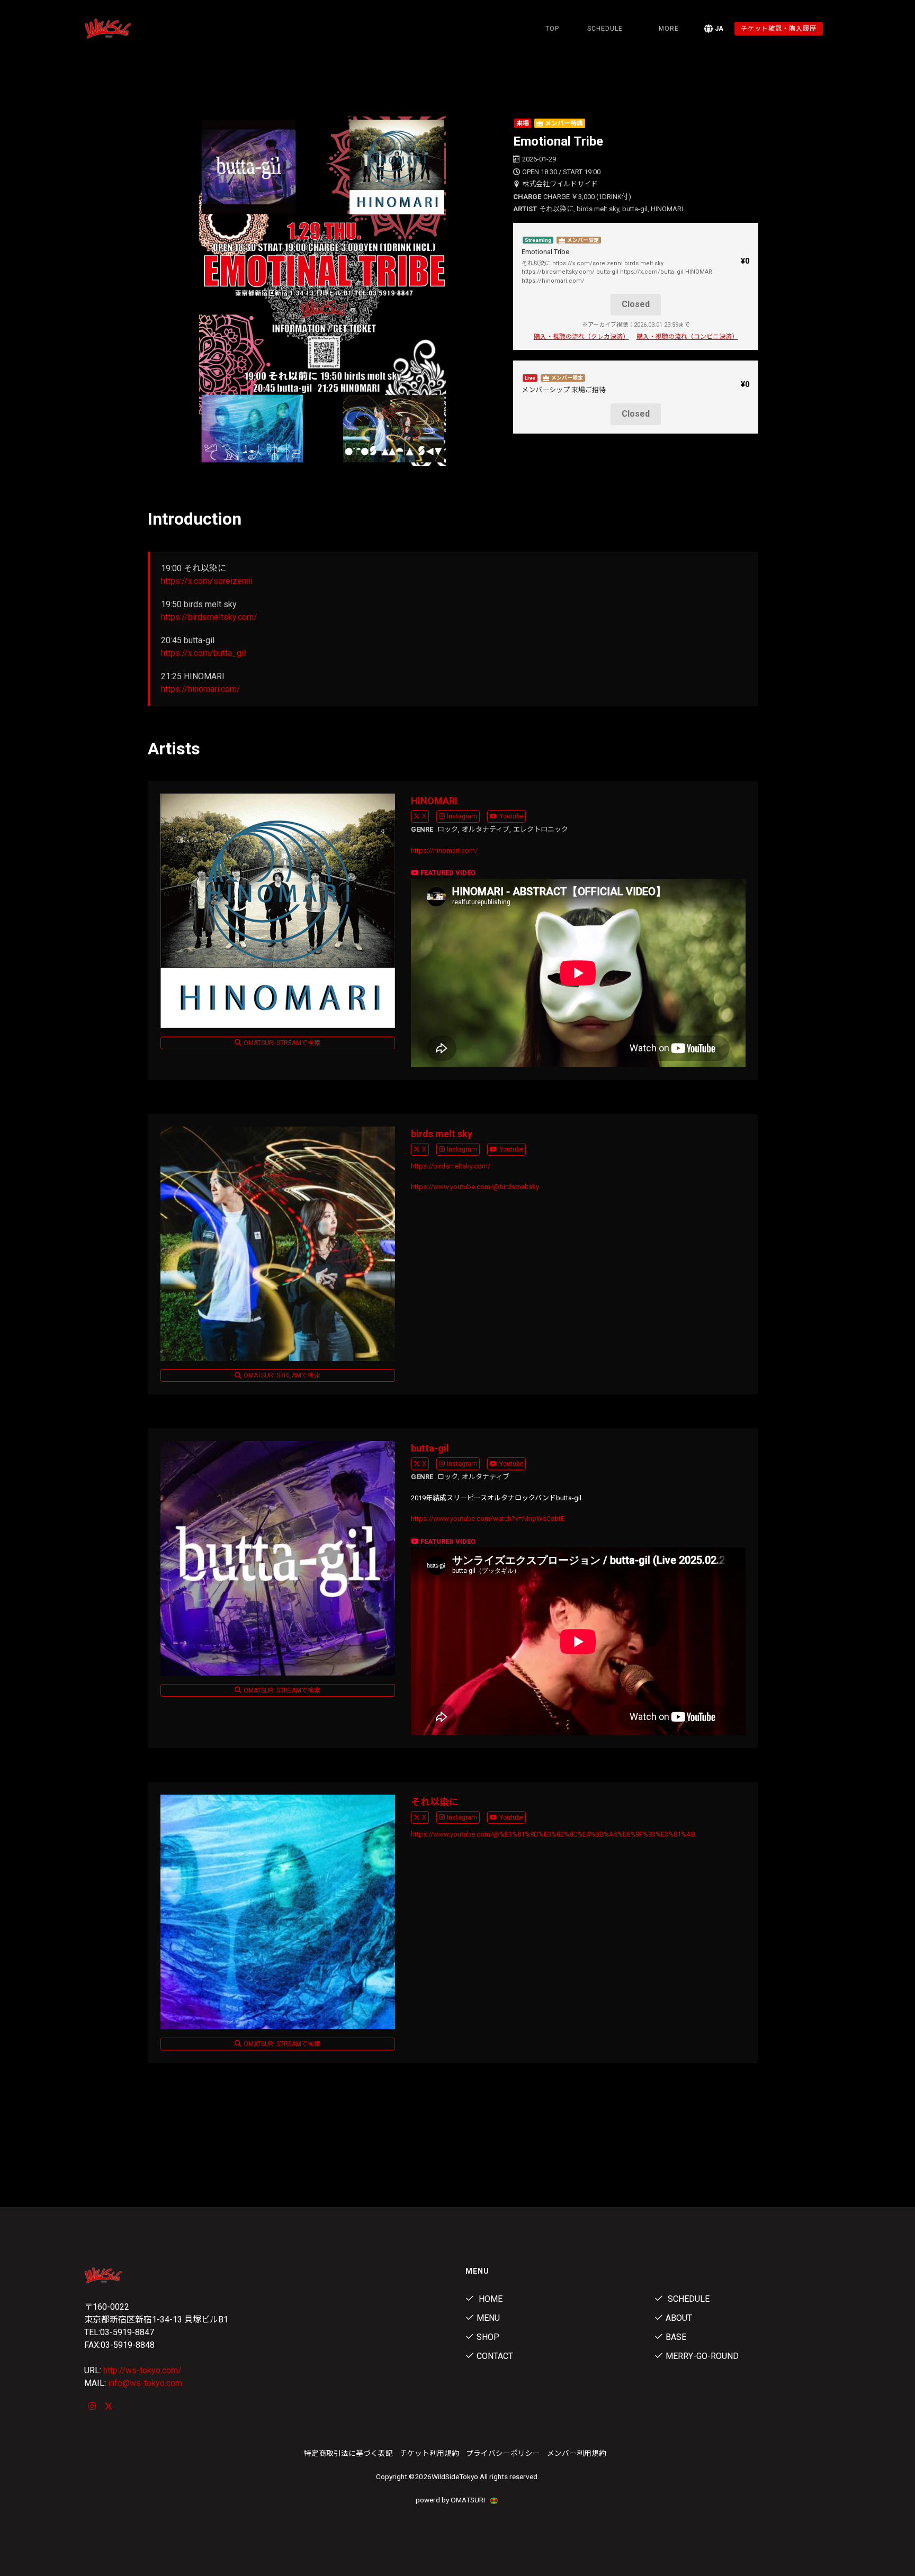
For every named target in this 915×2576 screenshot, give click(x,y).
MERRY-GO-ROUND (702, 2356)
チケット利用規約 (429, 2453)
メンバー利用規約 (577, 2453)
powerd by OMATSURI (451, 2500)
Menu (488, 2318)
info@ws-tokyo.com (145, 2383)
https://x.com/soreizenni (207, 581)
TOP (552, 29)
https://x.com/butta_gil (203, 653)
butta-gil (430, 1448)
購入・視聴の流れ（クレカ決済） (581, 337)
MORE (669, 29)
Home (490, 2299)
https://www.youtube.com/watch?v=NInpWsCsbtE (488, 1519)
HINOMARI (434, 801)
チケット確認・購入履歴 (779, 29)
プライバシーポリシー (503, 2453)
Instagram (462, 816)
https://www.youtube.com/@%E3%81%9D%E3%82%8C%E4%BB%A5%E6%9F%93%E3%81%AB (553, 1834)
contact (495, 2356)
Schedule (688, 2299)
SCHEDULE (605, 29)
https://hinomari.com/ (201, 689)
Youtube (511, 816)
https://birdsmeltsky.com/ (209, 617)
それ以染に (435, 1802)
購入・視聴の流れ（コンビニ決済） (687, 337)
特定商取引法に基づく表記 (348, 2453)
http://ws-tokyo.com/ (142, 2370)
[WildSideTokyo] (140, 29)
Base (676, 2337)
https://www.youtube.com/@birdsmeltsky (475, 1187)
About (679, 2318)
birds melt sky (442, 1134)
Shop (488, 2337)
